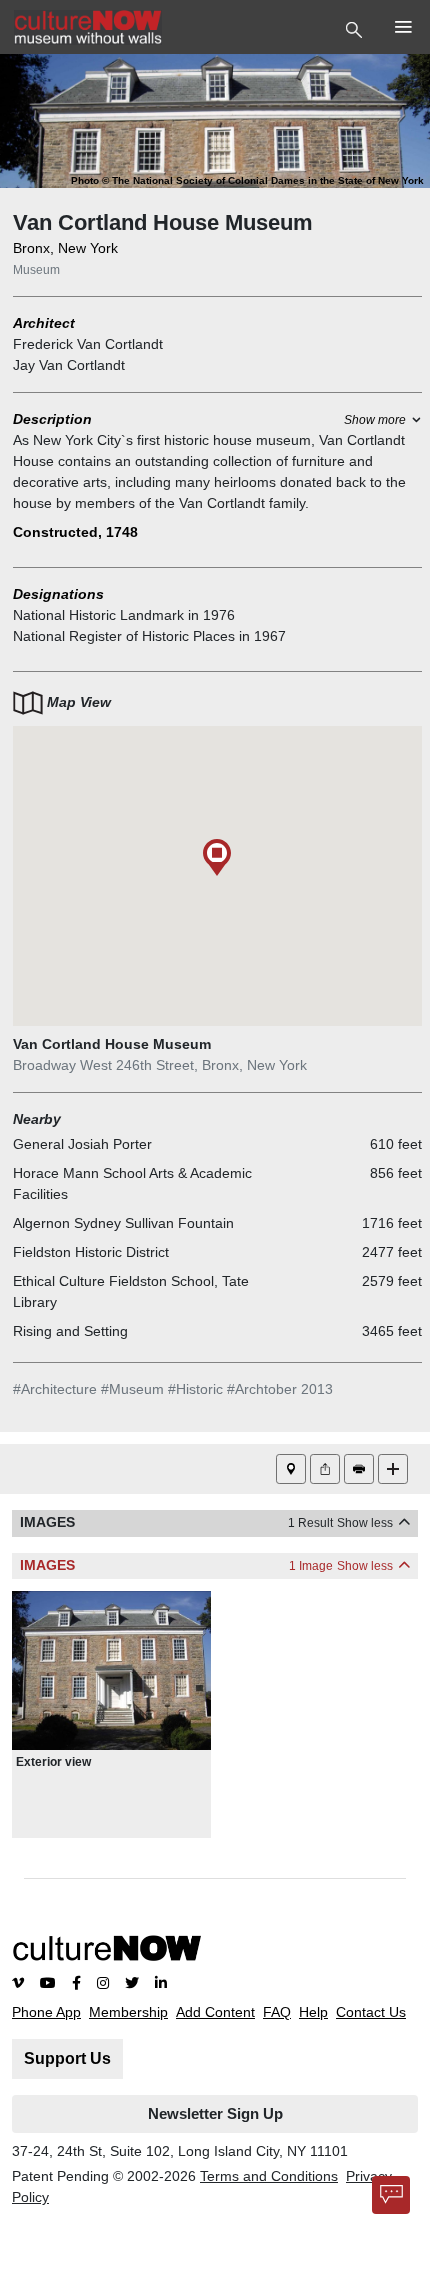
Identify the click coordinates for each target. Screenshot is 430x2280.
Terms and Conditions (269, 2176)
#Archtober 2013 (280, 1389)
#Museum (132, 1389)
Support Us (67, 2058)
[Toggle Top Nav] (356, 28)
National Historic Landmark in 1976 (124, 615)
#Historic (195, 1389)
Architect (44, 323)
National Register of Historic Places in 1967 (149, 636)
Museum (36, 270)
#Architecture (55, 1389)
